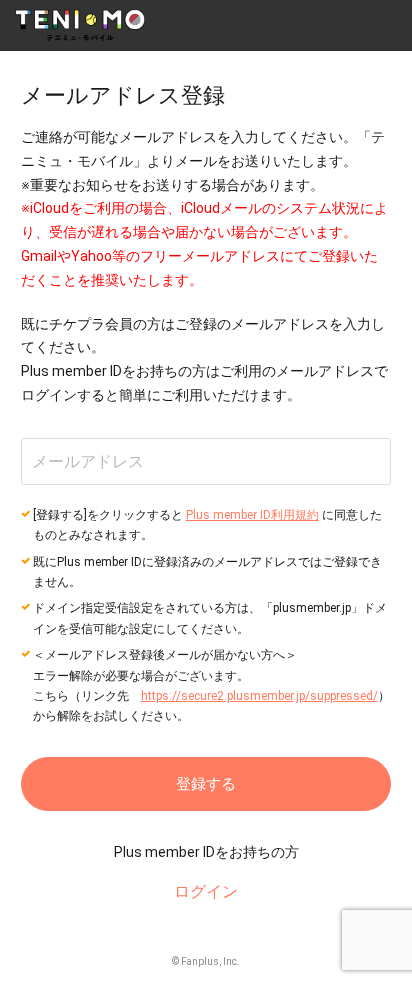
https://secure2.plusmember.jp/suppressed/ (259, 696)
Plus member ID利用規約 (252, 515)
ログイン (206, 891)
